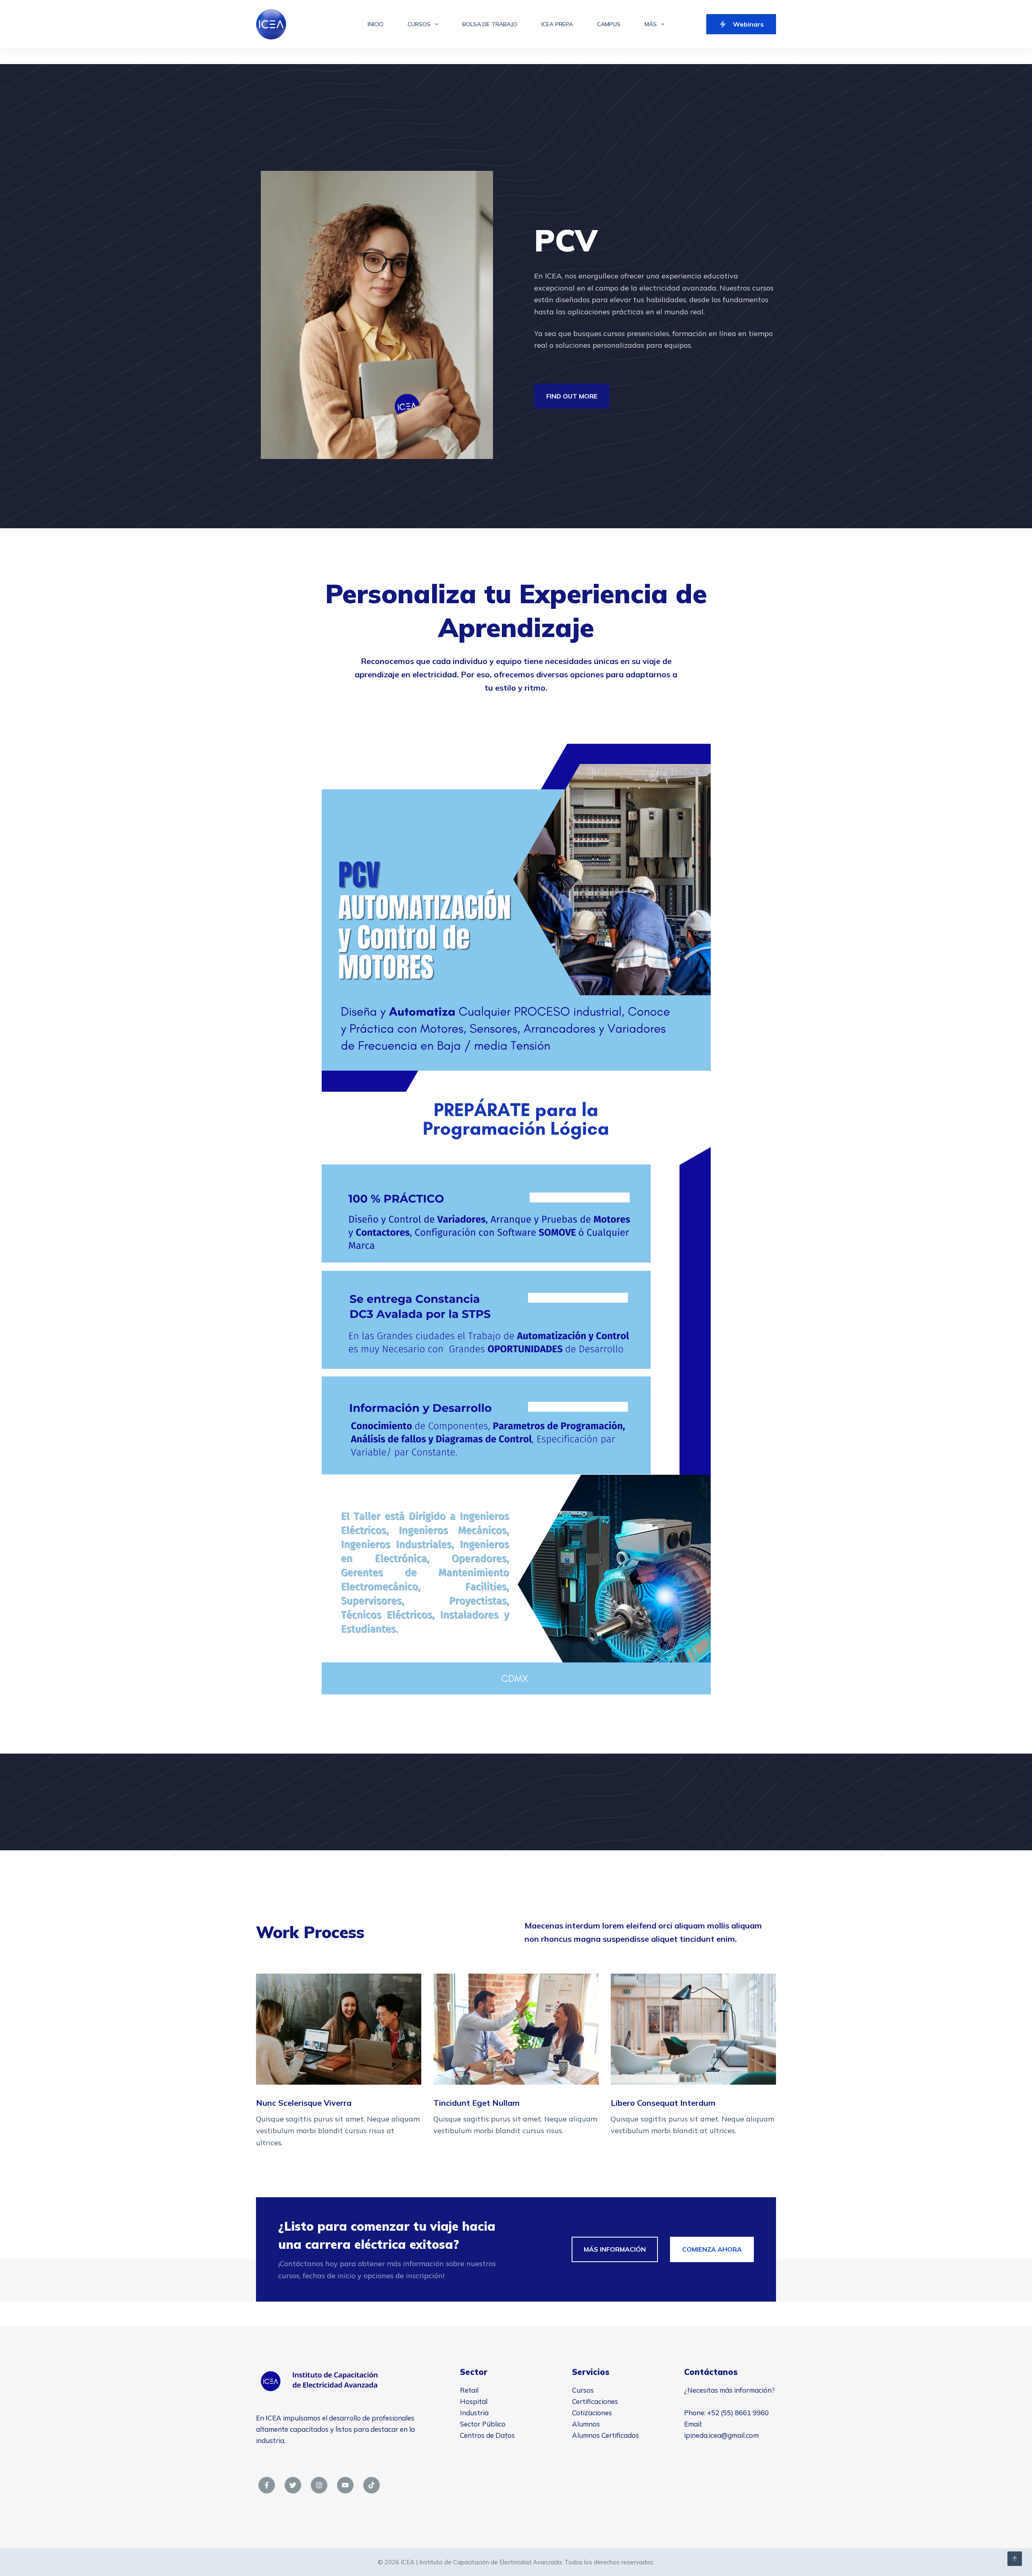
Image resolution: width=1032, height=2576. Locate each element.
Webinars (748, 24)
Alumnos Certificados (605, 2435)
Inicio (376, 24)
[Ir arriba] (1015, 2559)
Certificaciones (595, 2401)
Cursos (419, 24)
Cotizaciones (592, 2413)
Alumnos (586, 2424)
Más (651, 24)
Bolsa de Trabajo (490, 24)
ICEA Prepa (557, 24)
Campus (609, 24)
